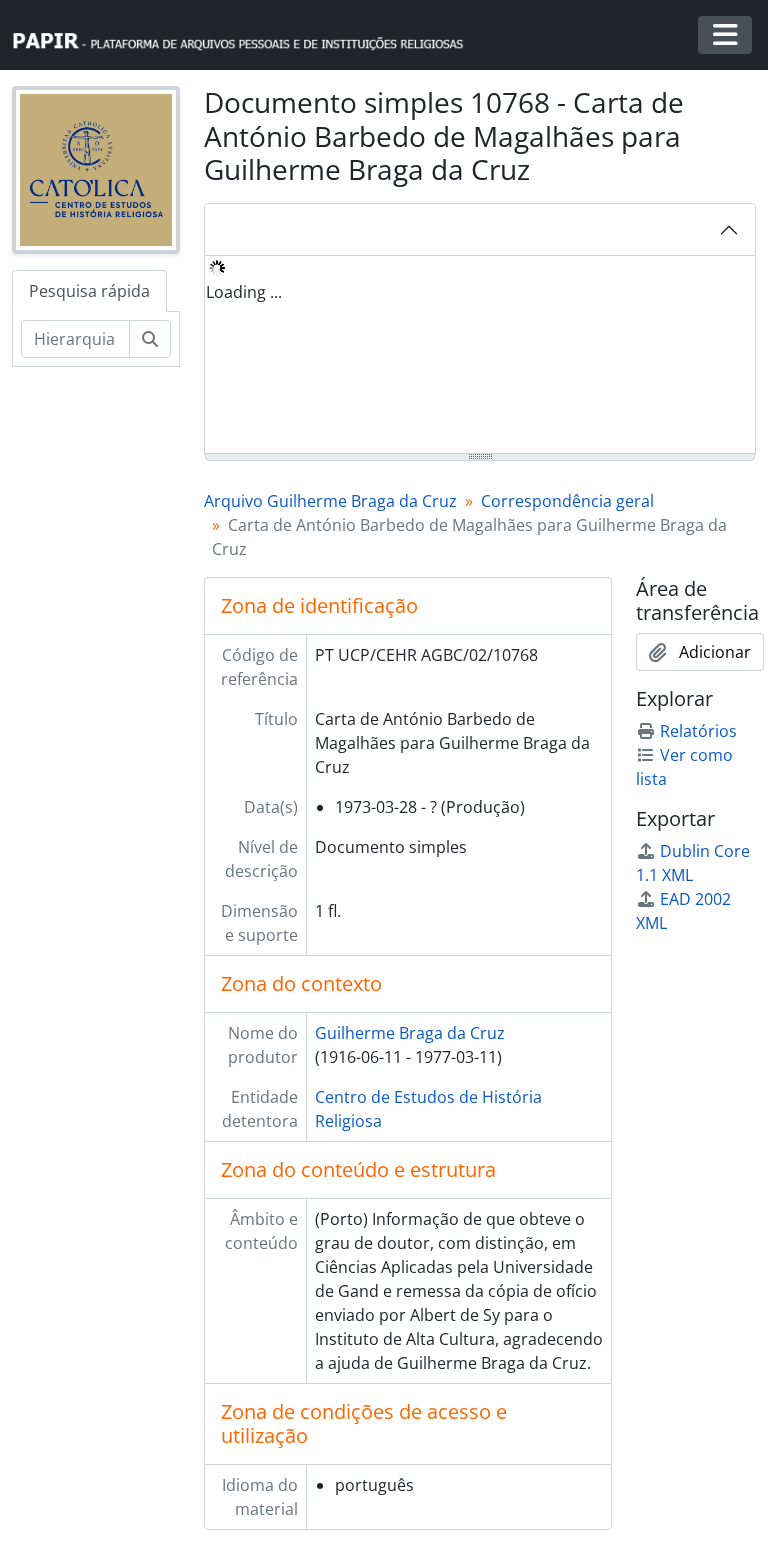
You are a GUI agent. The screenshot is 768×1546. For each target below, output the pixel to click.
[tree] (480, 356)
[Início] (247, 35)
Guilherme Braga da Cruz (410, 1033)
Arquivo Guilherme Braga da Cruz (330, 501)
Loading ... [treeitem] (244, 292)
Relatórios (698, 731)
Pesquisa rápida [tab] (89, 291)
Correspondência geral (567, 501)
